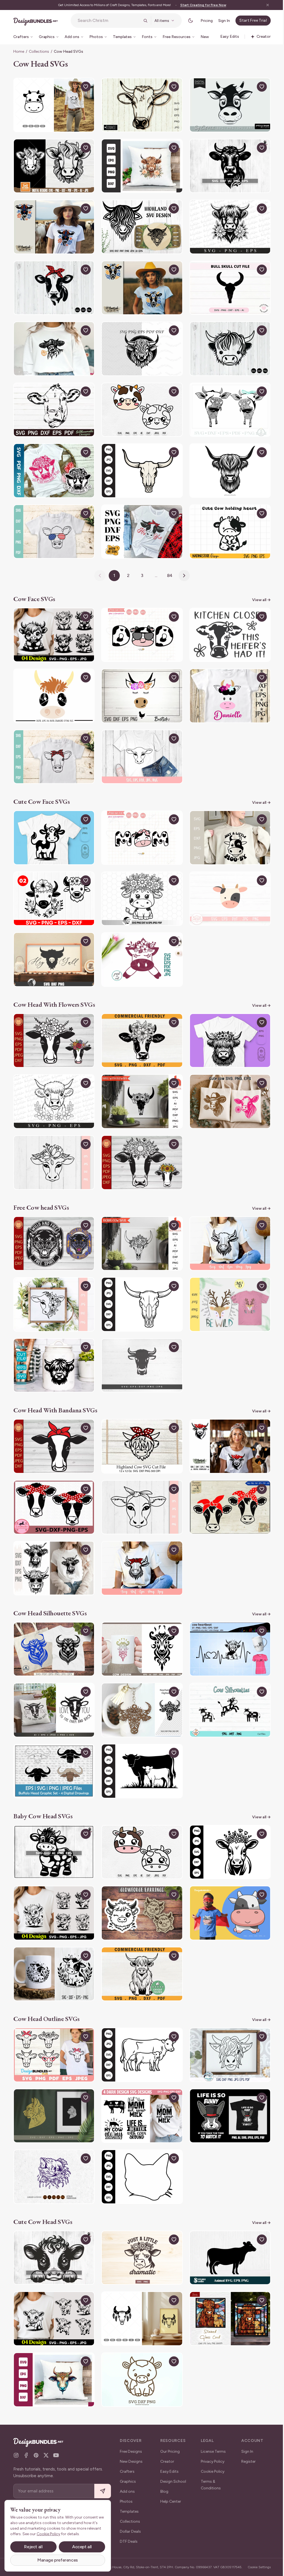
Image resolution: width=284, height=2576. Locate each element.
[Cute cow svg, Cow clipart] (140, 2347)
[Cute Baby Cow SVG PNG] (53, 1887)
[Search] (141, 21)
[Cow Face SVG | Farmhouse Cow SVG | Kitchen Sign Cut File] (227, 627)
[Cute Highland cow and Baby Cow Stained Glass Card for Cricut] (227, 2288)
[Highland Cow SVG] (227, 2027)
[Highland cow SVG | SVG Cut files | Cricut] (227, 224)
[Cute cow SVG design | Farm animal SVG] (227, 1087)
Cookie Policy (211, 2467)
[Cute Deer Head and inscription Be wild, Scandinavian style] (227, 1287)
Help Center (170, 2497)
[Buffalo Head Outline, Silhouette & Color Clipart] (53, 1747)
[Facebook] (26, 2451)
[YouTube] (56, 2451)
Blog (163, 2487)
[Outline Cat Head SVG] (140, 2148)
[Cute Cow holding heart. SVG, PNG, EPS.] (227, 525)
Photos (126, 2497)
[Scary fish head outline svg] (53, 2148)
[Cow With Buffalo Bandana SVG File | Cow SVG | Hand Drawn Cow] (53, 747)
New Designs (131, 2457)
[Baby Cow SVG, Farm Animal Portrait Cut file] (53, 1827)
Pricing (202, 21)
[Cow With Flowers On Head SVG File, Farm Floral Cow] (53, 1287)
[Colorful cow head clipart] (53, 2347)
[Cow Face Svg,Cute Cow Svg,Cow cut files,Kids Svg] (227, 687)
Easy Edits (168, 2467)
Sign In (220, 21)
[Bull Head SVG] (227, 285)
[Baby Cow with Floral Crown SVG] (227, 1827)
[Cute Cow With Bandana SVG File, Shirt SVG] (140, 1547)
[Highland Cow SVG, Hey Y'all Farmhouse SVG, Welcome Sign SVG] (53, 947)
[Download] (72, 87)
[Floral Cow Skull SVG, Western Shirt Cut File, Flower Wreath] (140, 1087)
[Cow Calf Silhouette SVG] (140, 1747)
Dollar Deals (130, 2527)
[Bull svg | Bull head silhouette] (53, 1627)
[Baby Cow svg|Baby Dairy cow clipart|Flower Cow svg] (53, 1947)
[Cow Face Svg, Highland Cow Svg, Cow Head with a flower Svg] (53, 345)
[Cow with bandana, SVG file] (227, 1427)
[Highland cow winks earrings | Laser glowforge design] (140, 1887)
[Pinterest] (36, 2451)
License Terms (211, 2447)
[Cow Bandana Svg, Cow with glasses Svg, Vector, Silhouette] (53, 1547)
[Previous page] (98, 568)
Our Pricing (169, 2447)
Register (245, 2457)
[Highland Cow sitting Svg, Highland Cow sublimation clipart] (140, 1947)
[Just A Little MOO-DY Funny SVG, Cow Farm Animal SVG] (227, 827)
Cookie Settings (255, 2565)
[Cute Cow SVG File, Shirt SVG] (227, 1227)
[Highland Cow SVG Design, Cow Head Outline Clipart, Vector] (227, 465)
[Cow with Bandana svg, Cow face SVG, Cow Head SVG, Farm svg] (53, 1487)
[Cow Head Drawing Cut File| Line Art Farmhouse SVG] (53, 2027)
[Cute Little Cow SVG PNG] (53, 2288)
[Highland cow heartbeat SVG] (227, 1627)
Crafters (127, 2467)
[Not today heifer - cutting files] (53, 465)
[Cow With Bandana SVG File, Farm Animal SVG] (140, 1487)
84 (168, 568)
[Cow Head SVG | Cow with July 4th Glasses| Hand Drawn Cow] (53, 525)
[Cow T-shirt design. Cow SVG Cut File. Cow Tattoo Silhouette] (140, 1627)
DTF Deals (129, 2537)
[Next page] (182, 568)
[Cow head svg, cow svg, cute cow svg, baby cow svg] (140, 405)
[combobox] (107, 21)
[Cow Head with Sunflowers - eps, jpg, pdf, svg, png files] (140, 1147)
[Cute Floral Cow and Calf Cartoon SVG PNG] (53, 887)
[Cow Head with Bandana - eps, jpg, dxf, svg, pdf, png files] (53, 1427)
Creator (166, 2457)
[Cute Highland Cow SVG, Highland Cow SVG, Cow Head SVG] (227, 345)
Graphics (128, 2477)
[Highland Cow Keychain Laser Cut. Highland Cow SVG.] (140, 1687)
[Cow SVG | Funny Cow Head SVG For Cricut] (227, 104)
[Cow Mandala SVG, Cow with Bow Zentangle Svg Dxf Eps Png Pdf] (227, 405)
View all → (257, 592)
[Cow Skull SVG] (140, 465)
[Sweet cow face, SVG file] (140, 687)
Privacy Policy (211, 2457)
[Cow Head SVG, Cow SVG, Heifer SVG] (53, 285)
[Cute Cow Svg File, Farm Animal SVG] (140, 747)
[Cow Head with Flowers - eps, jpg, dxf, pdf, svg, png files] (53, 1027)
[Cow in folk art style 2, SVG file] (53, 224)
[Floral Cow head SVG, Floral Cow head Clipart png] (140, 164)
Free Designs (131, 2447)
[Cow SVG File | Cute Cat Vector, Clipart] (53, 827)
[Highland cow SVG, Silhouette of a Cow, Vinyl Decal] (53, 1347)
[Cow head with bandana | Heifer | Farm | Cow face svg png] (227, 1487)
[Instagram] (16, 2451)
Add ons (127, 2487)
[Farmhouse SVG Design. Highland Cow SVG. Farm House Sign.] (140, 1427)
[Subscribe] (103, 2487)
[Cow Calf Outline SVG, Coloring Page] (140, 2027)
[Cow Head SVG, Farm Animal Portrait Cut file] (227, 164)
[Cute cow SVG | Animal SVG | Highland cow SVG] (227, 2228)
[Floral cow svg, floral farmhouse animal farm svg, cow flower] (140, 1027)
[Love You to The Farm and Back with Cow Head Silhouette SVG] (53, 1687)
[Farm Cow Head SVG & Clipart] (53, 104)
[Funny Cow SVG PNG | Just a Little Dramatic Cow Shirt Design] (140, 2228)
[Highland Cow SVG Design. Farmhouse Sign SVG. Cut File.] (140, 224)
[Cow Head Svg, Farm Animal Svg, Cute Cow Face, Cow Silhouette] (53, 164)
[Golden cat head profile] (53, 2088)
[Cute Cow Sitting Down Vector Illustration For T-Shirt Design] (227, 1887)
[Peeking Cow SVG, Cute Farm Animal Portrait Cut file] (53, 2228)
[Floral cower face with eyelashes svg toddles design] (140, 947)
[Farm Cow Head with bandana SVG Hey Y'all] (140, 525)
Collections (39, 52)
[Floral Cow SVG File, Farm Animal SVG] (53, 1147)
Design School (172, 2477)
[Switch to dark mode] (186, 21)
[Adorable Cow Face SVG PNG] (53, 627)
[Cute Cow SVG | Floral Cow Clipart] (140, 887)
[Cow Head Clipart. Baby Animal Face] (227, 887)
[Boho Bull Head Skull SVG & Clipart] (140, 2288)
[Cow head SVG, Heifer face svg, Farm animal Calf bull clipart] (140, 104)
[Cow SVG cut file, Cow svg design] (53, 405)
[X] (46, 2451)
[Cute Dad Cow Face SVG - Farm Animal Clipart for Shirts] (140, 627)
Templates (129, 2507)
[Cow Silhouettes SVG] (227, 1687)
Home (19, 52)
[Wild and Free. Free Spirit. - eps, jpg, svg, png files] (53, 1227)
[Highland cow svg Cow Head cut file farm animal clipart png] (140, 345)
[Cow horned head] (140, 1347)
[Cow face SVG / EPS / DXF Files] (53, 687)
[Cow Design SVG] (140, 2088)
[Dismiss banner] (263, 5)
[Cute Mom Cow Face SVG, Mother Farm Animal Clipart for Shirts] (140, 827)
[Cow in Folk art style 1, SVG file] (140, 285)
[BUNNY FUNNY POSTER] (227, 2088)
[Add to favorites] (84, 87)
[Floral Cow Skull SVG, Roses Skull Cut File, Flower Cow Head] (140, 1227)
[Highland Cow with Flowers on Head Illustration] (227, 1027)
